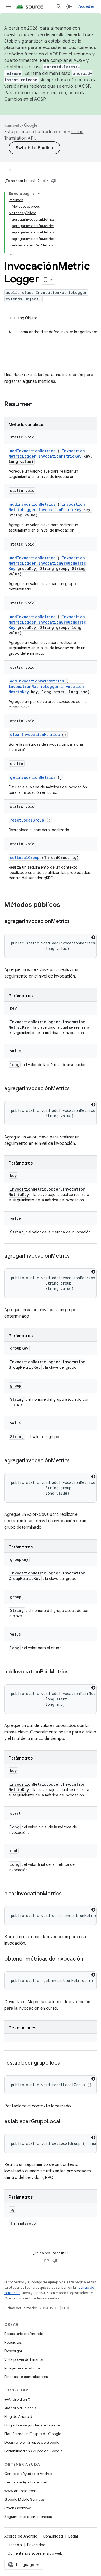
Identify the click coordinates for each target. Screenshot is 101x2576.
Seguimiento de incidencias (28, 2517)
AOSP (9, 170)
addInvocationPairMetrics (37, 681)
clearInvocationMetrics (35, 735)
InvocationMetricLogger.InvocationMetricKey (47, 453)
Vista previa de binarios (24, 2359)
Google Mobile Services (24, 2499)
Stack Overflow (18, 2508)
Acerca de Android (21, 2536)
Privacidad (36, 2545)
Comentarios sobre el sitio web (35, 2553)
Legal (73, 2536)
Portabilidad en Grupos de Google (33, 2451)
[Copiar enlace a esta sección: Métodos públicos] (67, 905)
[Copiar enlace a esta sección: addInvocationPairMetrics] (74, 1672)
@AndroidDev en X (21, 2408)
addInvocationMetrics (33, 451)
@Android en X (17, 2399)
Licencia (15, 2545)
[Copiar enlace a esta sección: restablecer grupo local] (67, 2063)
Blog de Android (18, 2416)
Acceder (86, 6)
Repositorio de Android (24, 2334)
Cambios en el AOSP (25, 99)
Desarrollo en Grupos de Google (32, 2442)
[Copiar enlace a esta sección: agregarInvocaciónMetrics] (75, 922)
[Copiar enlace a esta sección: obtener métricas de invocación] (89, 1959)
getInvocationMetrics (33, 777)
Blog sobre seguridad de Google (32, 2425)
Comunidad (53, 2536)
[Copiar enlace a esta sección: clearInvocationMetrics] (67, 1894)
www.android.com (20, 2491)
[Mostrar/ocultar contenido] (39, 194)
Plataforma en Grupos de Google (33, 2434)
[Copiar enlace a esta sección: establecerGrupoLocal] (65, 2122)
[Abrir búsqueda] (59, 6)
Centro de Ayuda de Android (29, 2474)
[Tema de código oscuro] (93, 937)
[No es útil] (54, 181)
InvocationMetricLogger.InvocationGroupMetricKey (47, 563)
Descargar (13, 2351)
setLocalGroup (25, 857)
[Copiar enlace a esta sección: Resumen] (40, 405)
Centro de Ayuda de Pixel (26, 2482)
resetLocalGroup (27, 820)
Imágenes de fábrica (22, 2368)
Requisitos (13, 2342)
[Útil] (46, 181)
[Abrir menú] (9, 6)
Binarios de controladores (26, 2377)
